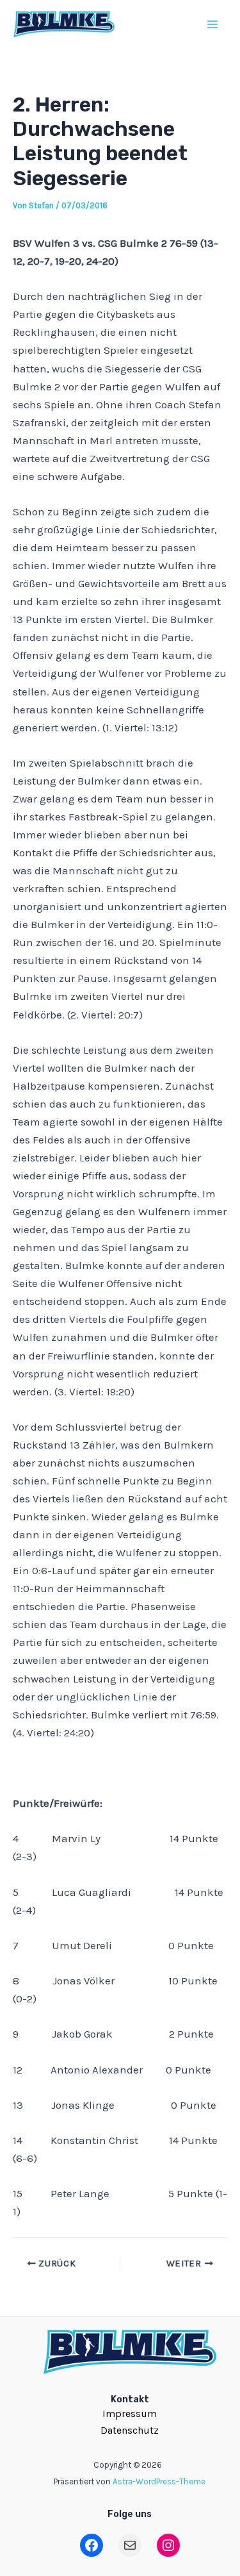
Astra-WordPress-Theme (159, 2481)
